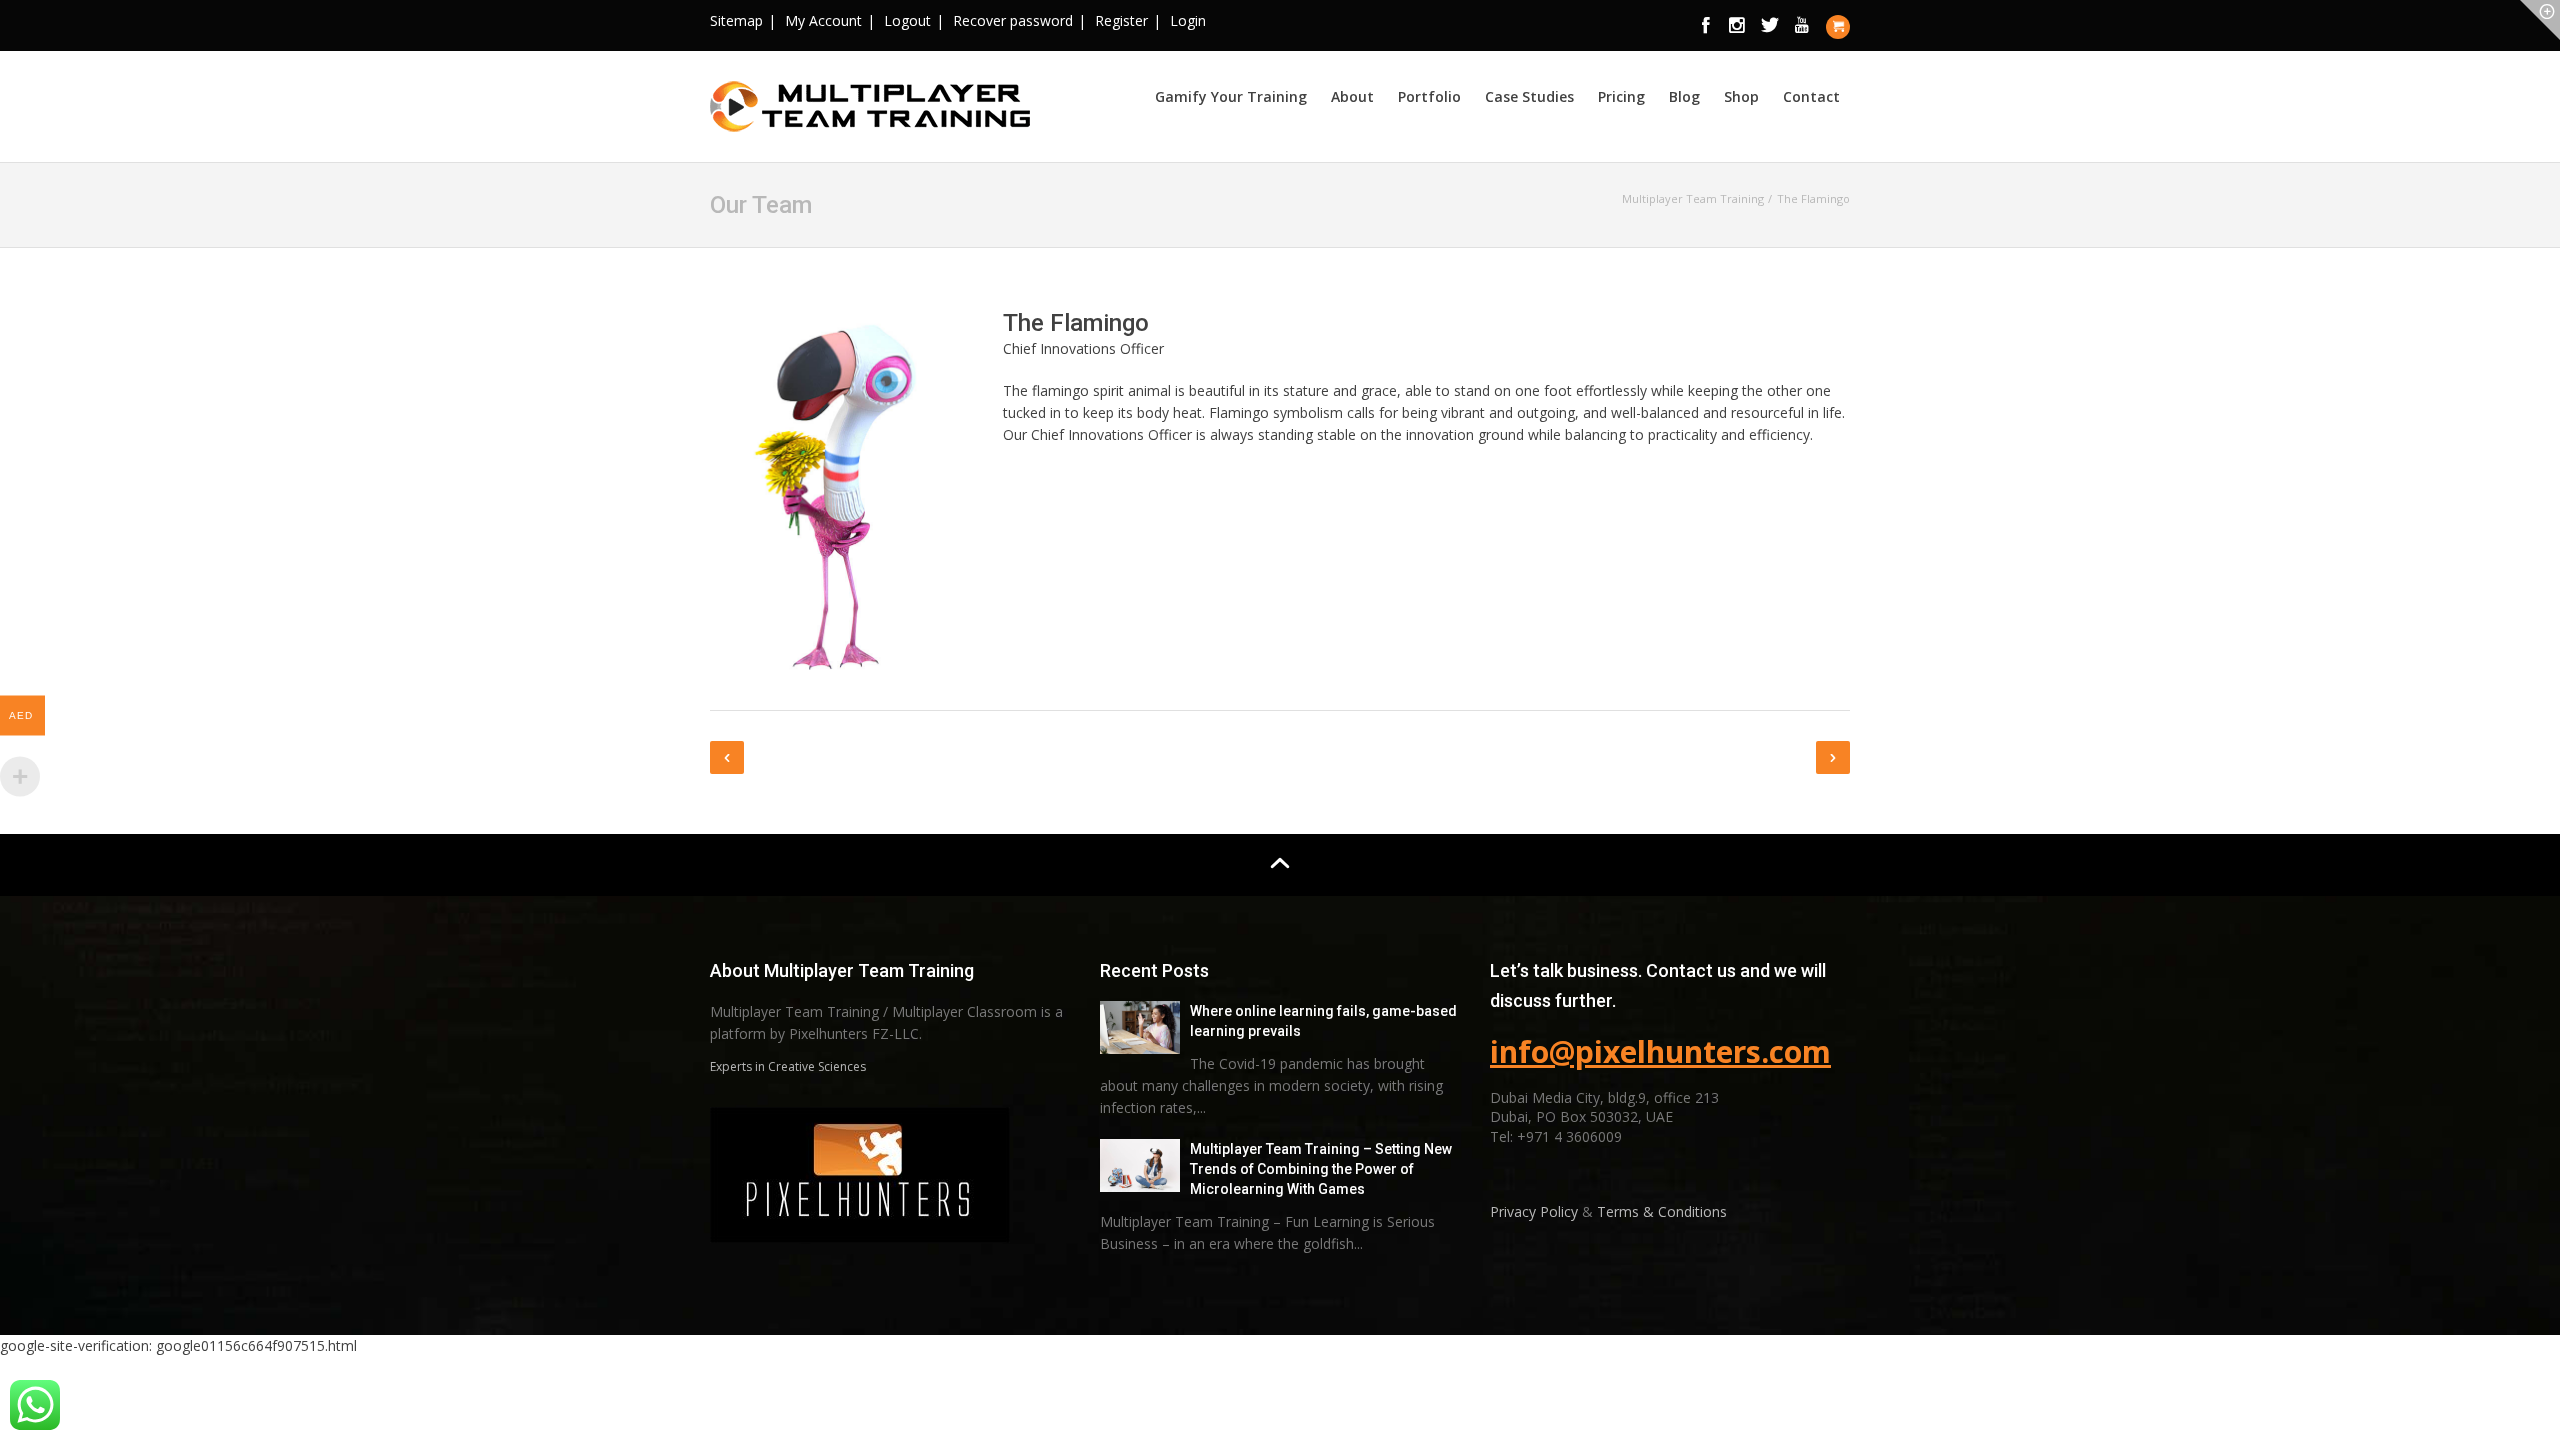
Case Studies (1529, 96)
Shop (1741, 96)
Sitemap (736, 20)
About (1352, 96)
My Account (823, 20)
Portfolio (1429, 96)
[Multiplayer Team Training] (870, 103)
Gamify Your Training (1231, 96)
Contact (1811, 96)
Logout (907, 20)
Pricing (1621, 96)
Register (1121, 20)
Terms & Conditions (1662, 1211)
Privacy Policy (1536, 1211)
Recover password (1013, 20)
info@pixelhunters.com (1660, 1051)
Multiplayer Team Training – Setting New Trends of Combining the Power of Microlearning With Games (1321, 1169)
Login (1188, 20)
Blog (1684, 96)
